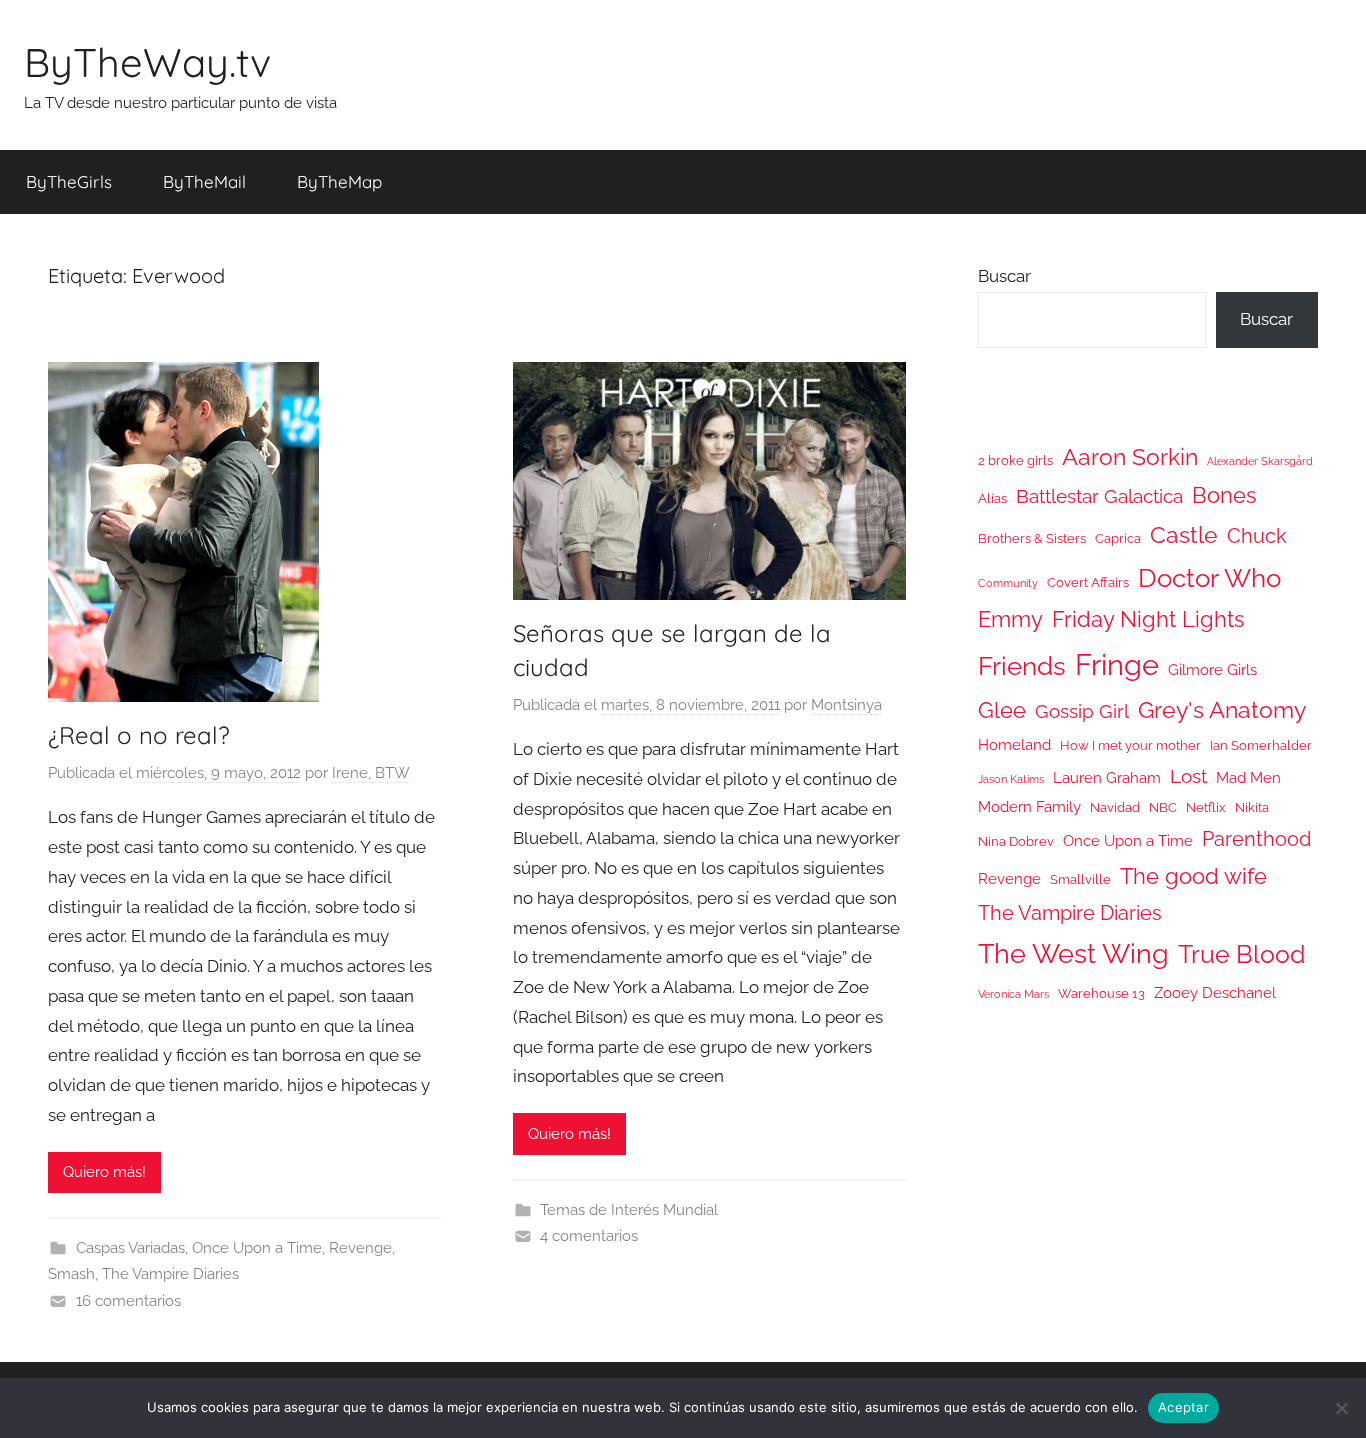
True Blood (1242, 954)
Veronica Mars (1013, 994)
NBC (1163, 807)
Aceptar (1183, 1407)
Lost (1188, 776)
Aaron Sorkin (1130, 456)
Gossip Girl (1082, 711)
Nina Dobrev (1016, 841)
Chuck (1257, 536)
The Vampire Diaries (170, 1274)
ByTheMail (204, 181)
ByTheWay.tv (147, 62)
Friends (1022, 665)
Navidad (1115, 807)
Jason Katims (1011, 779)
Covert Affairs (1088, 582)
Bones (1224, 495)
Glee (1002, 710)
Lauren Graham (1107, 777)
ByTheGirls (69, 181)
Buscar (1004, 276)
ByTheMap (339, 181)
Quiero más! (104, 1172)
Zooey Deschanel (1215, 992)
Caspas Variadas (130, 1248)
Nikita (1252, 807)
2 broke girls (1015, 460)
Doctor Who (1209, 577)
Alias (992, 498)
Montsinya (846, 705)
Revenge (360, 1248)
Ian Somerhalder (1261, 745)
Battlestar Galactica (1099, 496)
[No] (1341, 1408)
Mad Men (1248, 777)
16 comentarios (128, 1301)
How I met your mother (1130, 745)
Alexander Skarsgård (1260, 461)
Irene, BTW (371, 773)
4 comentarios (589, 1236)
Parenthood (1256, 839)
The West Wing (1073, 953)
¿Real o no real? (139, 735)
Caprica (1118, 538)
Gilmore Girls (1212, 669)
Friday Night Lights (1148, 619)
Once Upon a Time (257, 1248)
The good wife (1193, 876)
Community (1008, 583)
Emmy (1010, 619)
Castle (1184, 534)
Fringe (1117, 664)
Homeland (1014, 744)
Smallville (1080, 879)
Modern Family (1029, 806)
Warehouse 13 (1101, 993)
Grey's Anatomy (1222, 709)
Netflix (1206, 807)
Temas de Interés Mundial (629, 1210)
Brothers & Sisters (1032, 538)
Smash (71, 1274)
